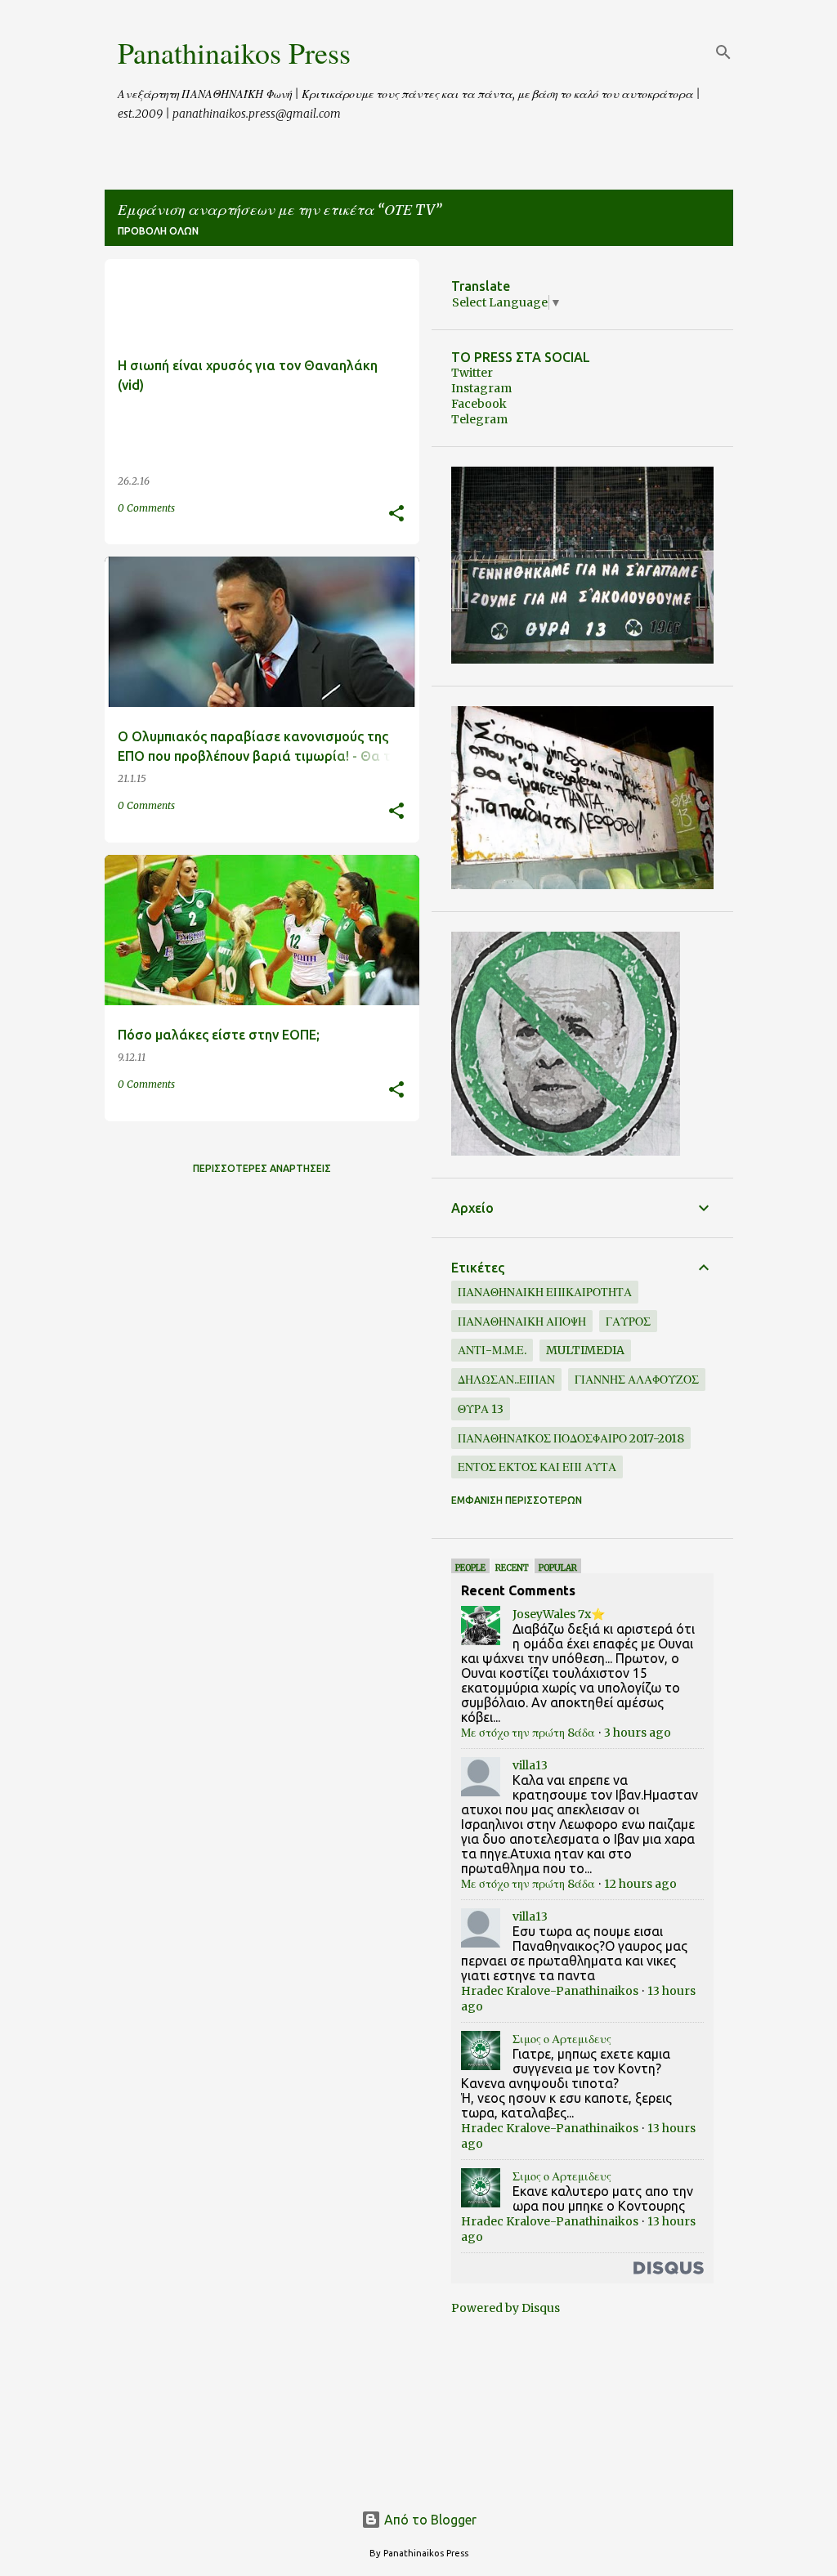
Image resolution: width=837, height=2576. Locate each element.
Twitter (472, 373)
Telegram (479, 419)
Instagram (481, 388)
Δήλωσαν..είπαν (506, 1380)
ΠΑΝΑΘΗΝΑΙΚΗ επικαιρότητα (545, 1292)
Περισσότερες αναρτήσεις (262, 1168)
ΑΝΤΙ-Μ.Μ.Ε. (492, 1350)
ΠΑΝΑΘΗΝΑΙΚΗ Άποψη (522, 1322)
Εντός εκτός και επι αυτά (537, 1467)
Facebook (479, 404)
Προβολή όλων (158, 231)
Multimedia (585, 1350)
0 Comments (146, 508)
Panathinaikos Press (234, 52)
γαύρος (628, 1322)
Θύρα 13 (481, 1409)
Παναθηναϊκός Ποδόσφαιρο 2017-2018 (571, 1438)
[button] (396, 514)
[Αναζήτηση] (723, 52)
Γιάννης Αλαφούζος (637, 1380)
